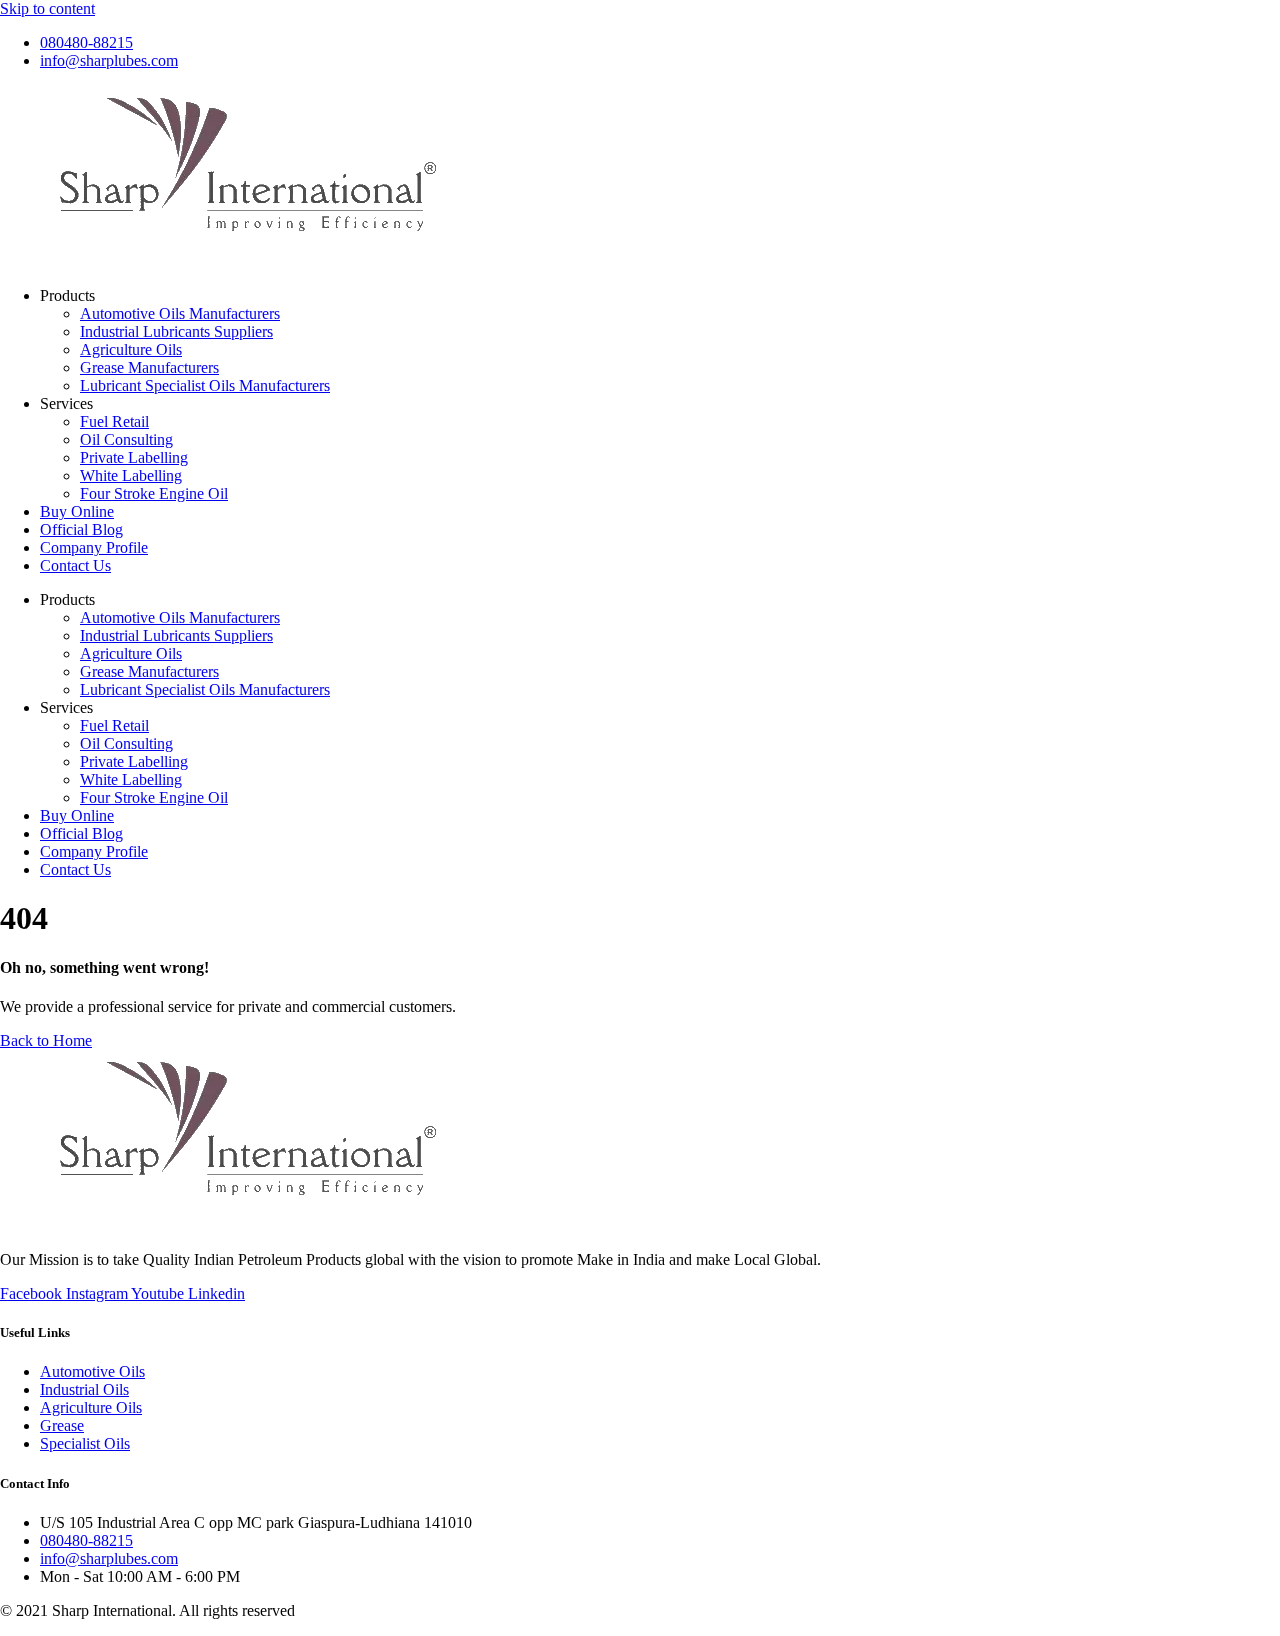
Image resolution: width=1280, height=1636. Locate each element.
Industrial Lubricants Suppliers (176, 331)
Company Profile (94, 547)
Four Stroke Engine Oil (154, 493)
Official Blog (81, 529)
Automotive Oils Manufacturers (180, 313)
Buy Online (77, 511)
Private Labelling (134, 457)
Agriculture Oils (131, 349)
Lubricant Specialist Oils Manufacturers (205, 385)
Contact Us (75, 565)
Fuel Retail (114, 421)
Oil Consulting (126, 439)
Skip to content (47, 8)
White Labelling (131, 475)
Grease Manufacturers (149, 367)
